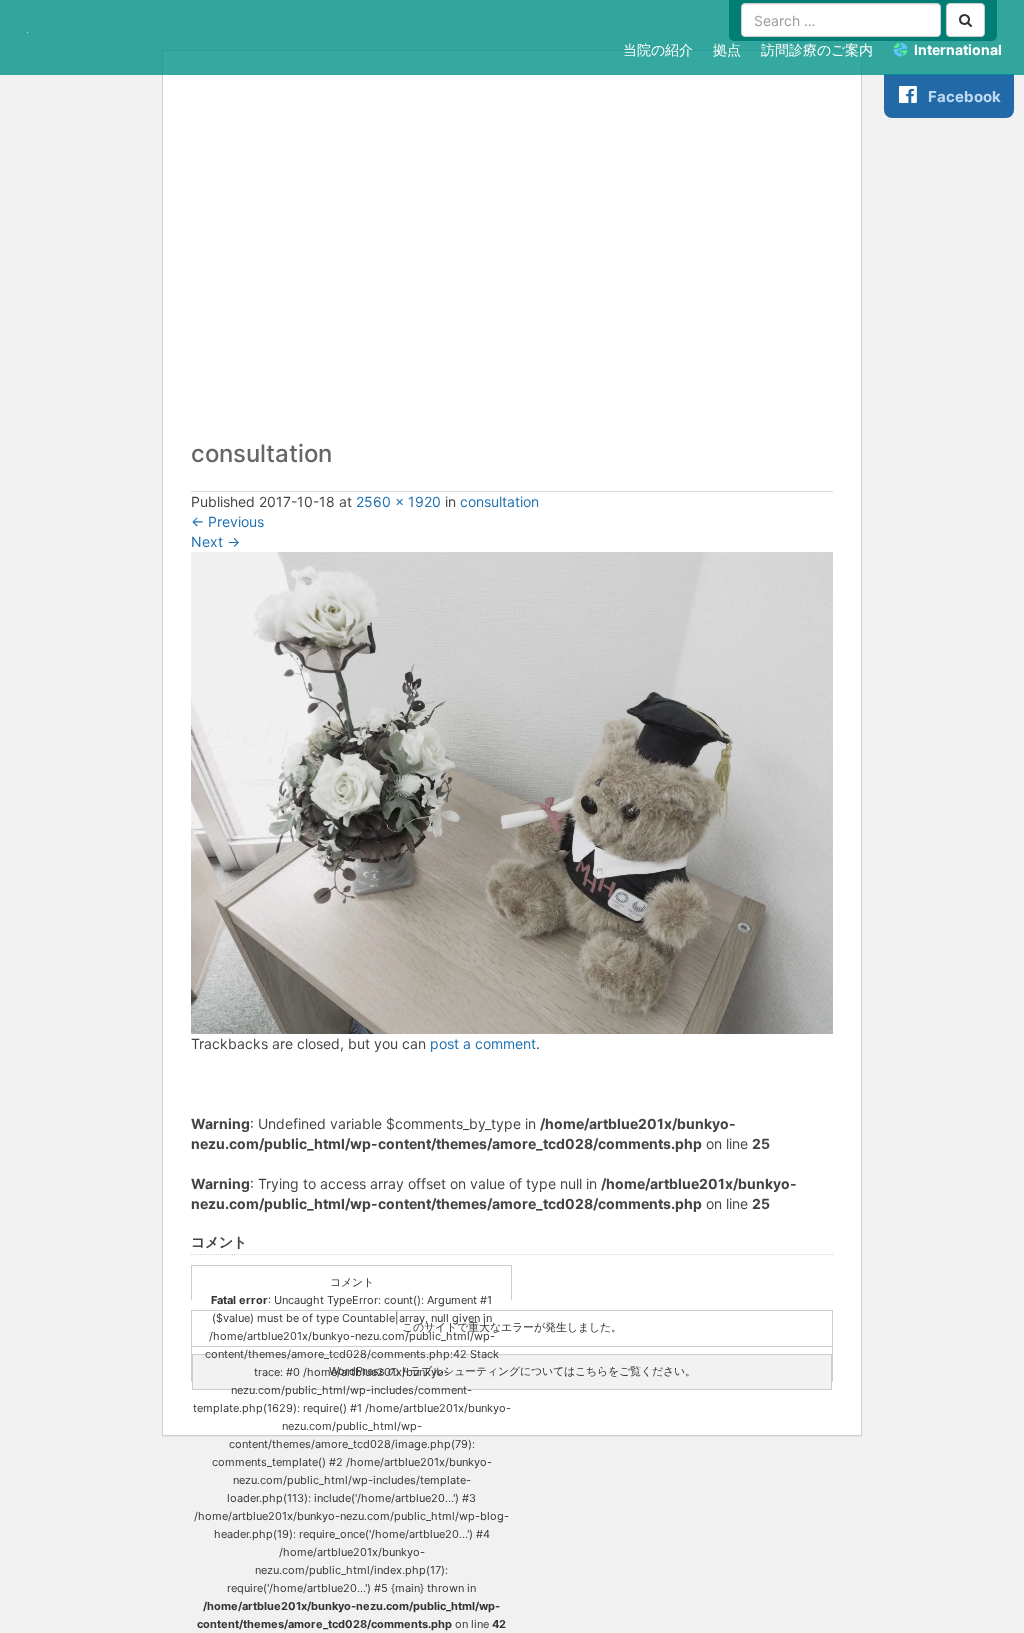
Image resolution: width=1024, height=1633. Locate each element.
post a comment (483, 1043)
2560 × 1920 (398, 501)
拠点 (727, 49)
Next (215, 541)
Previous (227, 521)
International (958, 49)
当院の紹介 (658, 49)
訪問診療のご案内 (817, 49)
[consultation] (512, 791)
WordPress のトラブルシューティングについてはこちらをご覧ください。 (512, 1371)
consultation (499, 501)
